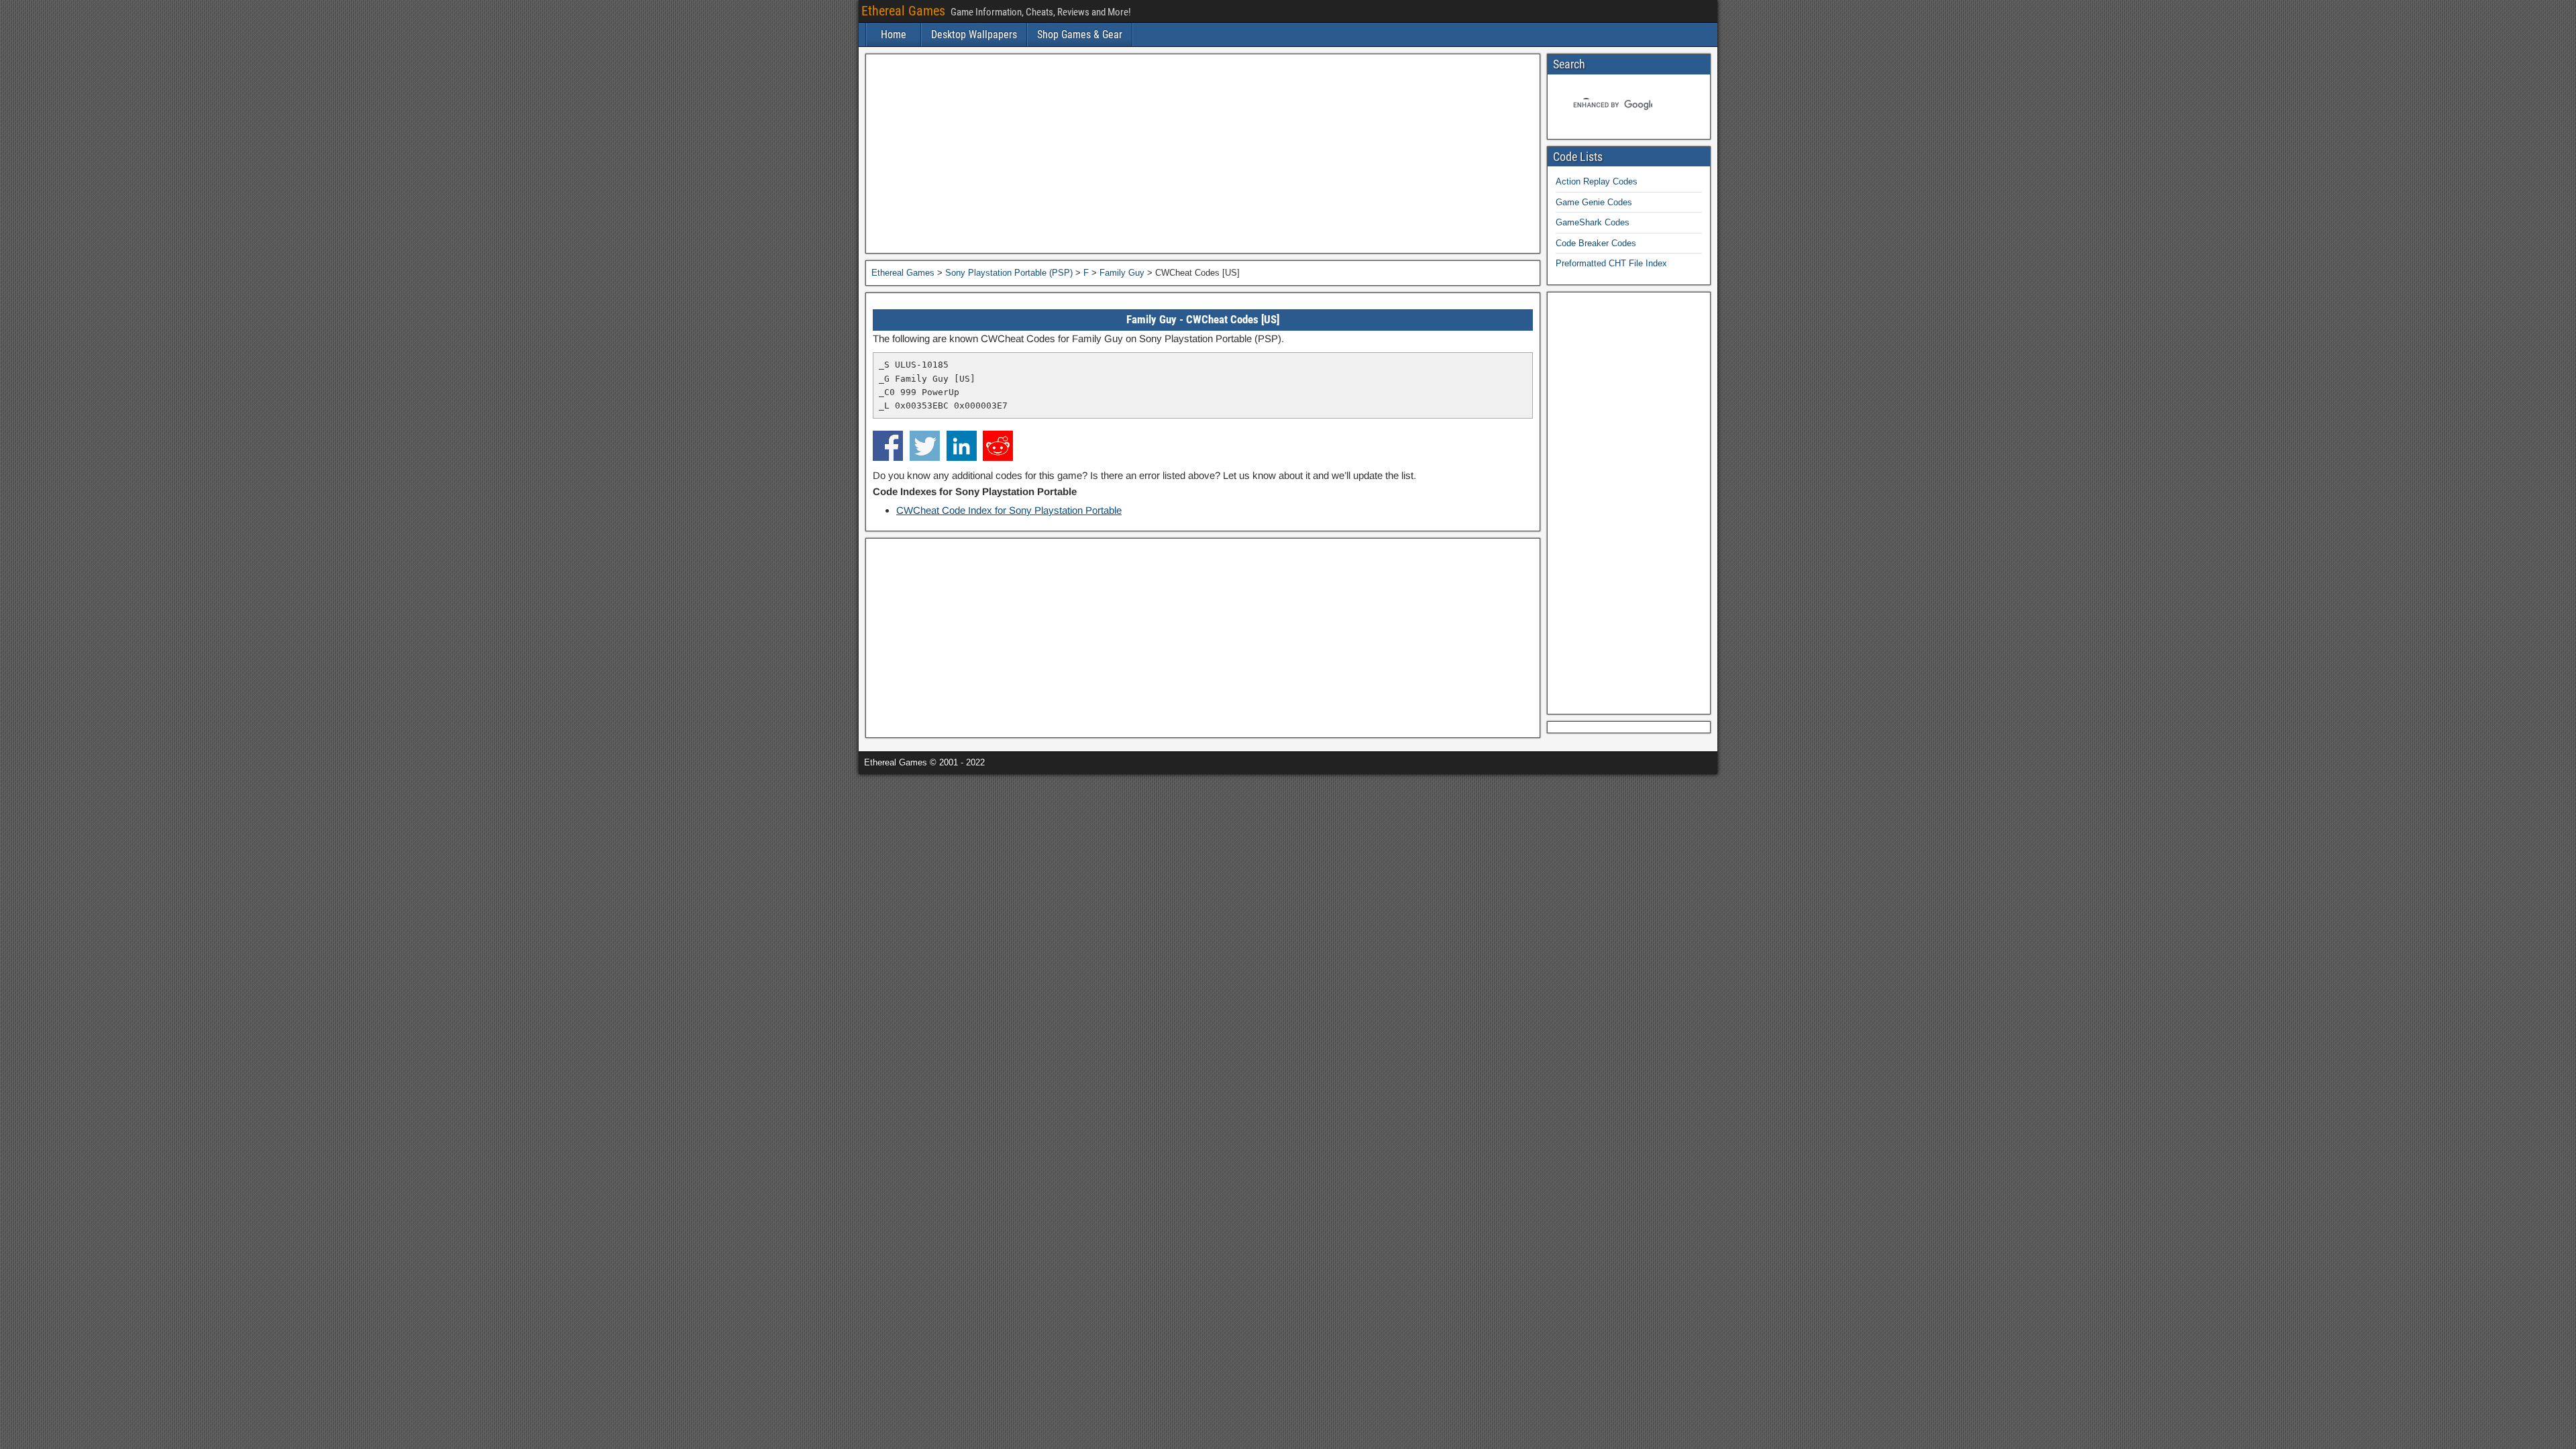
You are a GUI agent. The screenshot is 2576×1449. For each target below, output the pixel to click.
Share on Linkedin (962, 446)
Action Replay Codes (1597, 181)
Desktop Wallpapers (974, 35)
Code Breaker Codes (1596, 243)
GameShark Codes (1593, 222)
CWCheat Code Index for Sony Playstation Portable (1009, 510)
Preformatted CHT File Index (1611, 263)
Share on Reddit (998, 446)
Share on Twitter (925, 446)
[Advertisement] (1203, 154)
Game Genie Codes (1594, 202)
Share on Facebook (888, 446)
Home (894, 35)
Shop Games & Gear (1080, 35)
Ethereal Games (903, 11)
